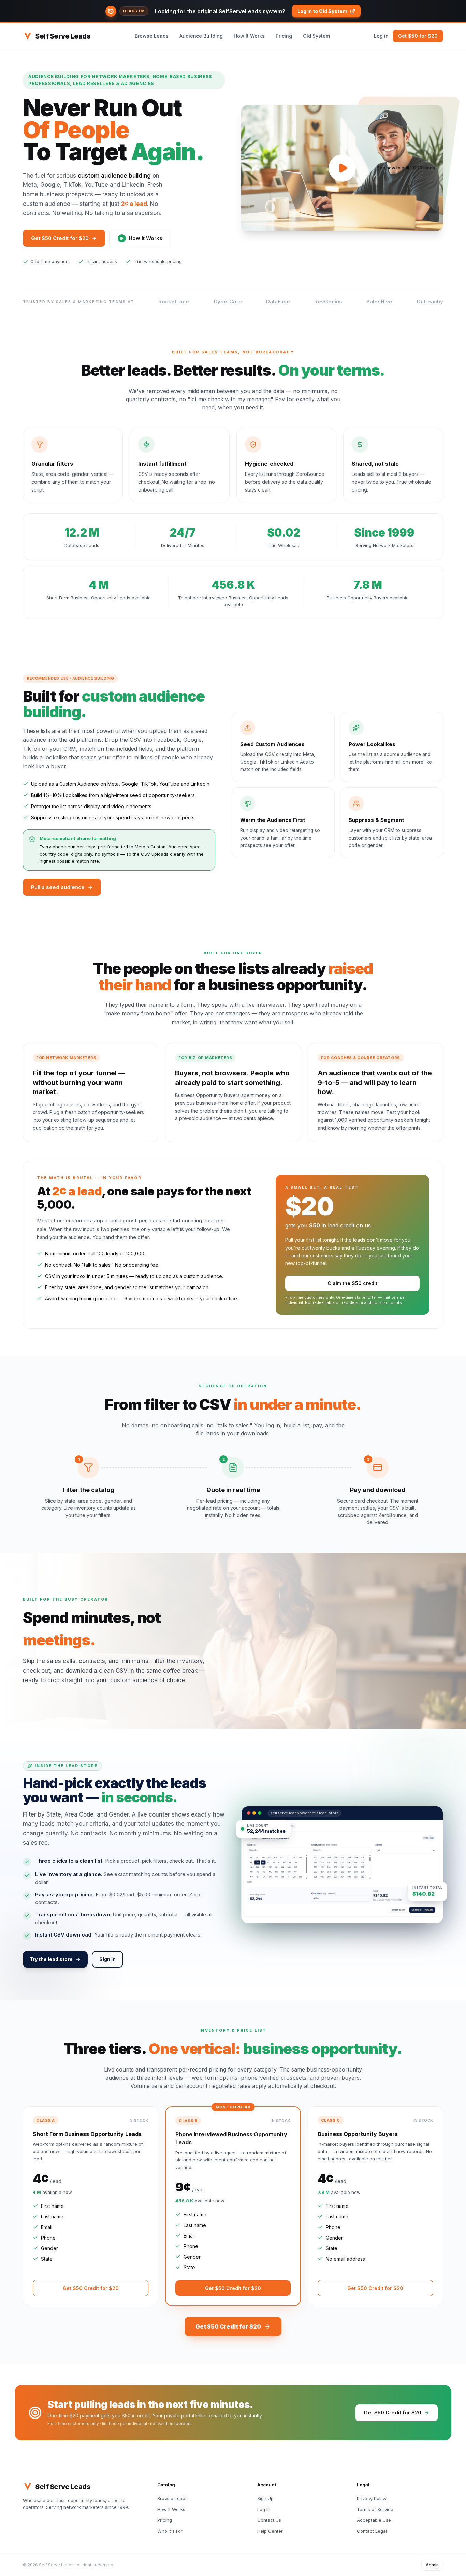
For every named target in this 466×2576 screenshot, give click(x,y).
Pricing (284, 36)
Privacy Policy (372, 2498)
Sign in (107, 1959)
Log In (264, 2509)
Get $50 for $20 (418, 36)
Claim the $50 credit (352, 1283)
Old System (316, 36)
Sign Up (265, 2498)
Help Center (270, 2531)
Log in (381, 36)
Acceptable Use (374, 2520)
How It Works (249, 36)
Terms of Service (375, 2509)
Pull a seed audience (58, 887)
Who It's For (170, 2531)
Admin (432, 2565)
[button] (233, 11)
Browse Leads (152, 36)
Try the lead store (51, 1959)
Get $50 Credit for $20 (60, 238)
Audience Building (201, 36)
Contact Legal (372, 2531)
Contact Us (269, 2520)
